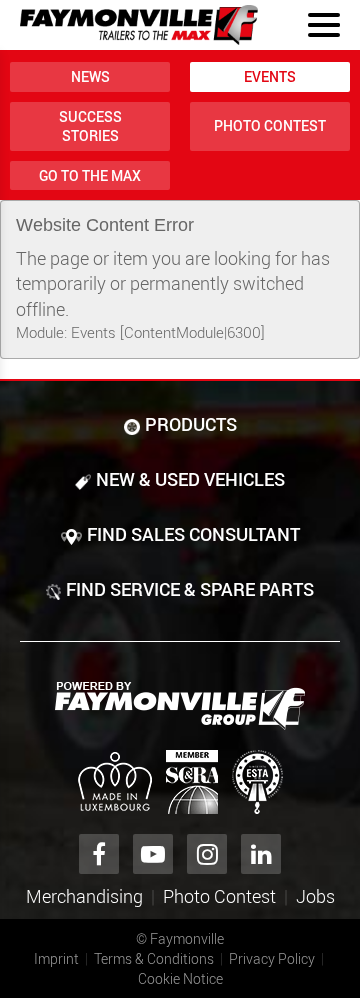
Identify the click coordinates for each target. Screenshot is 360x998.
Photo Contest (270, 125)
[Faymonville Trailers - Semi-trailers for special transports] (180, 706)
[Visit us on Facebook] (99, 854)
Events (270, 76)
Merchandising (84, 896)
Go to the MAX (90, 175)
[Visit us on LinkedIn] (261, 854)
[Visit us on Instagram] (207, 854)
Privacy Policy (272, 958)
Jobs (315, 896)
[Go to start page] (139, 25)
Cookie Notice (180, 978)
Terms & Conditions (154, 958)
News (90, 76)
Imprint (56, 958)
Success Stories (90, 126)
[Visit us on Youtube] (153, 854)
